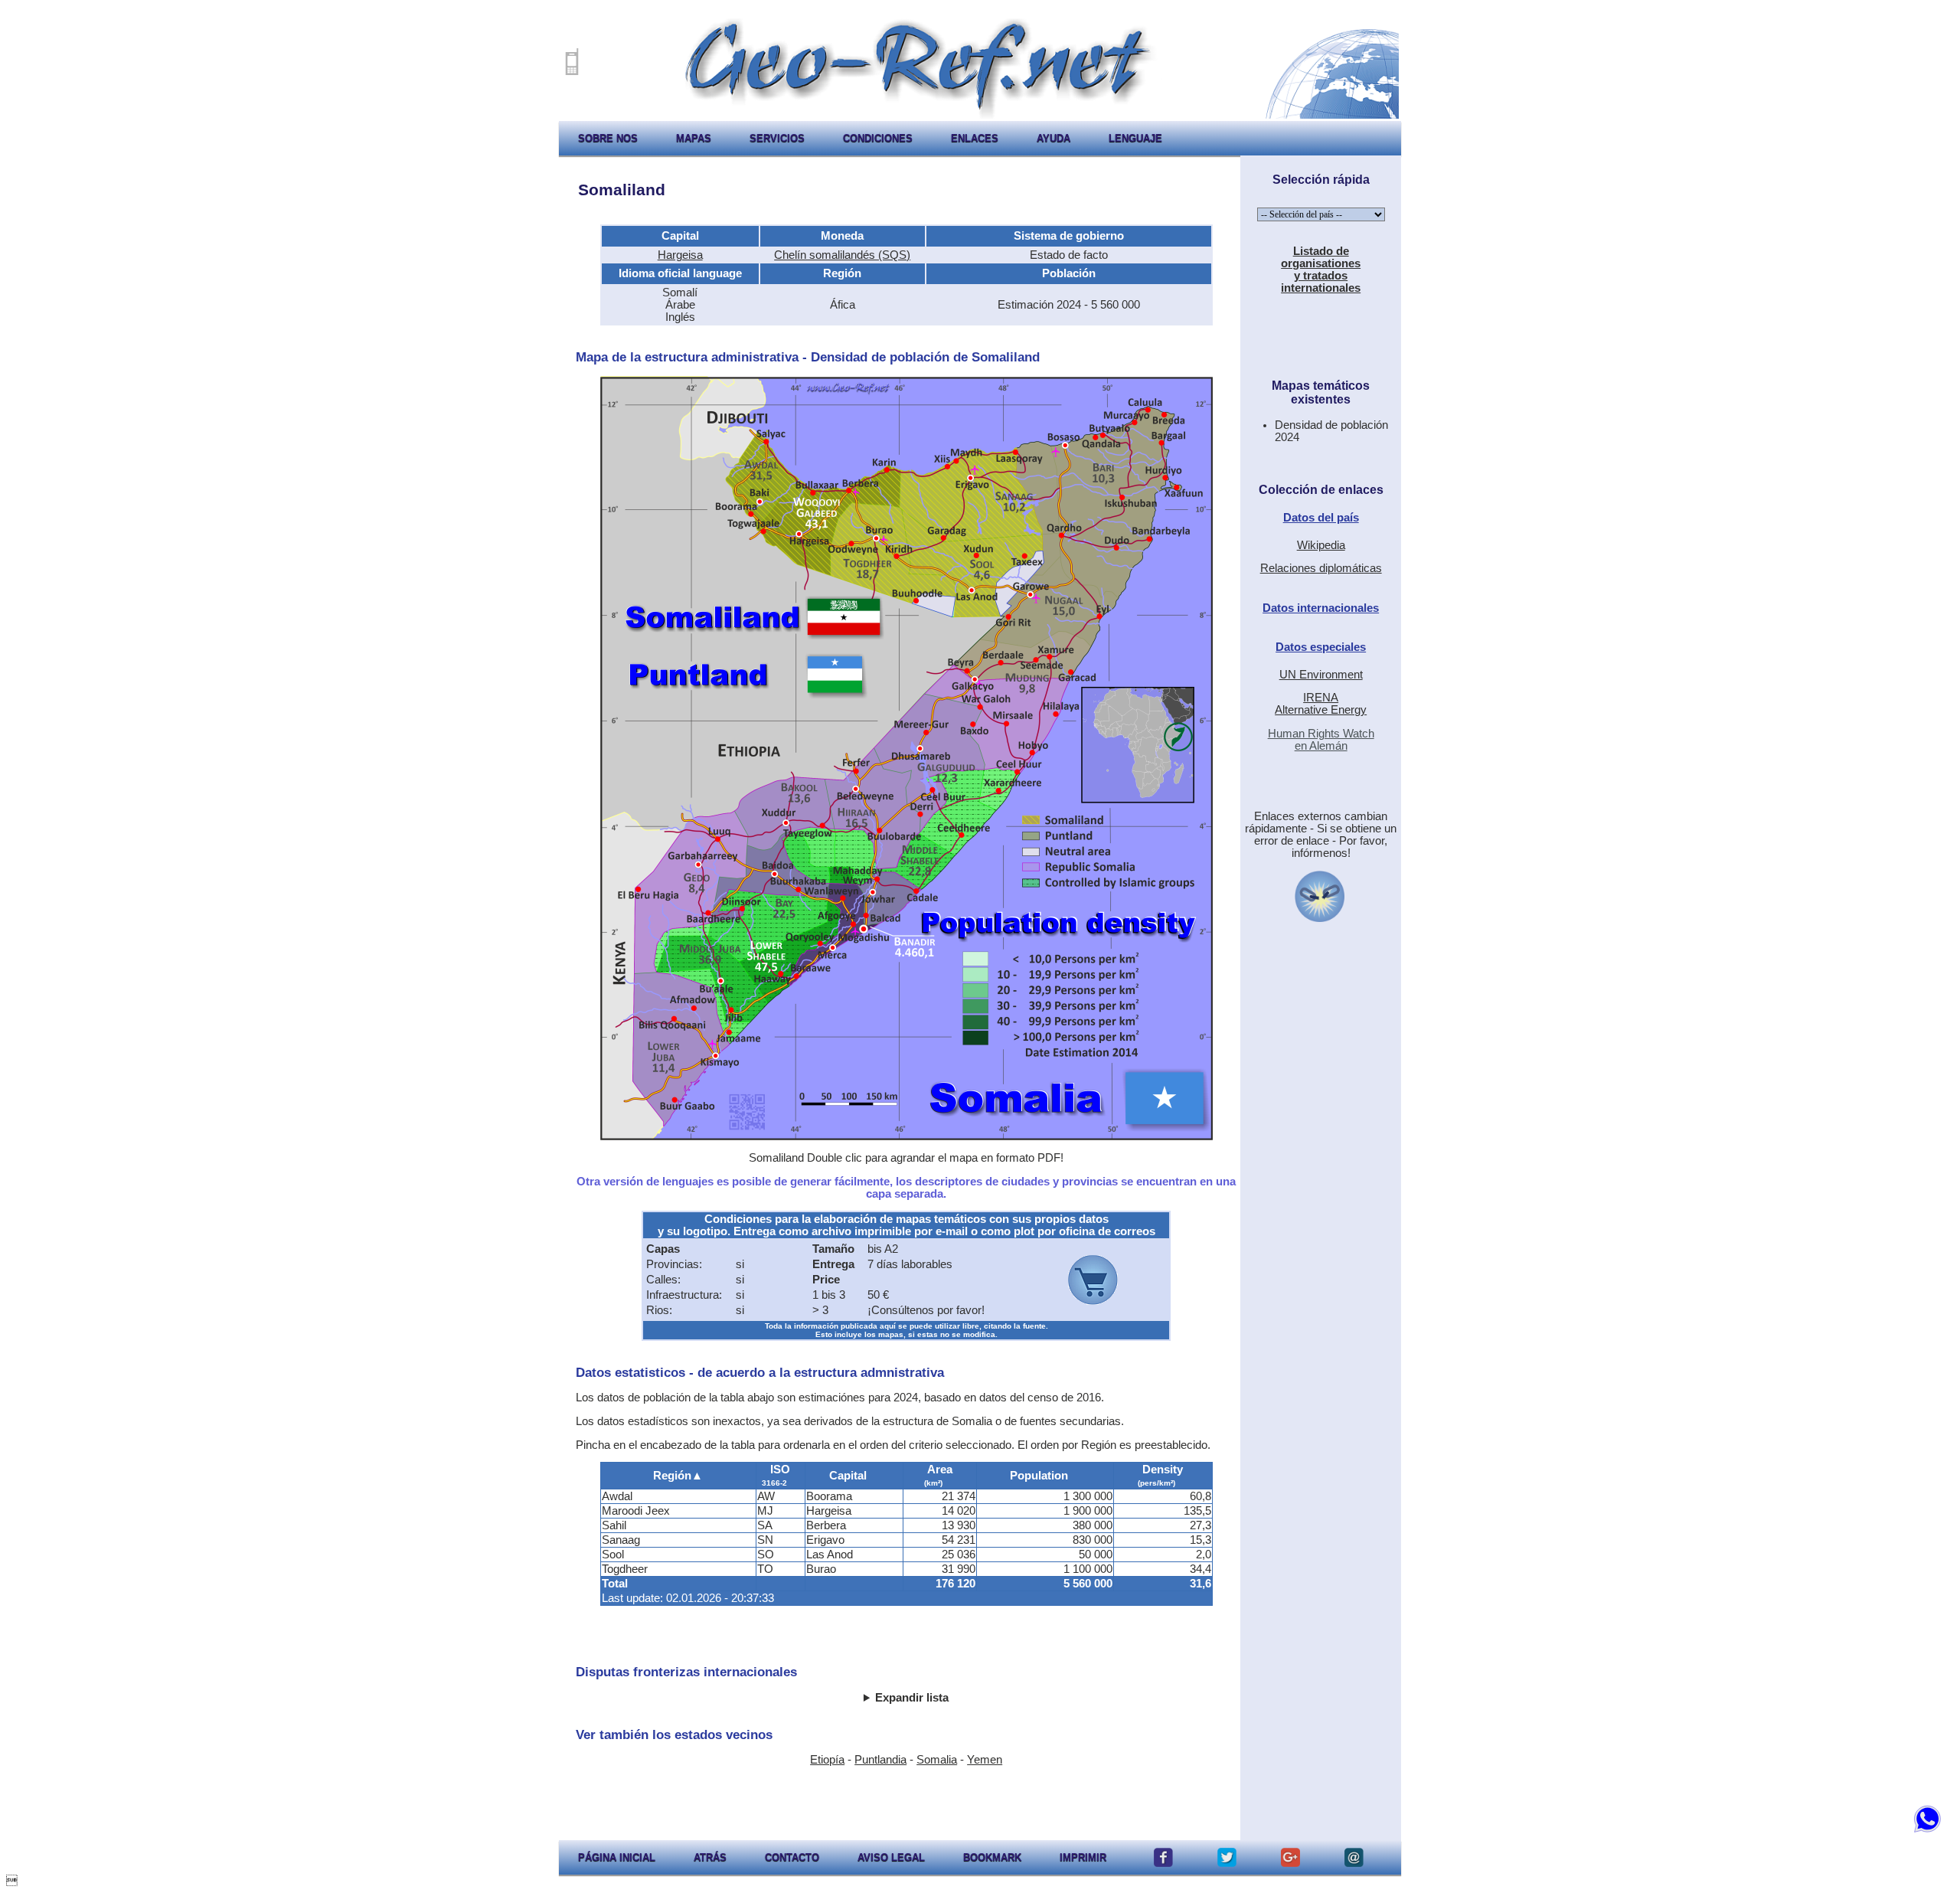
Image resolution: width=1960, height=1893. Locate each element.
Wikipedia (1321, 545)
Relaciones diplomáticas (1321, 568)
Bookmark (992, 1857)
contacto (792, 1857)
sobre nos (608, 138)
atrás (710, 1857)
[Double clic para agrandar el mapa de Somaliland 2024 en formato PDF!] (906, 1136)
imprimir (1083, 1857)
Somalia (937, 1760)
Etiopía (827, 1760)
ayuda (1053, 138)
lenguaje (1135, 138)
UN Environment (1321, 675)
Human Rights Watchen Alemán (1321, 740)
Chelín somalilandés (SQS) (842, 255)
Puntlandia (880, 1760)
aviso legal (891, 1857)
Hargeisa (680, 255)
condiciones (878, 138)
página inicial (617, 1857)
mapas (694, 138)
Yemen (985, 1760)
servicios (777, 138)
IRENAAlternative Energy (1321, 704)
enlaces (975, 138)
